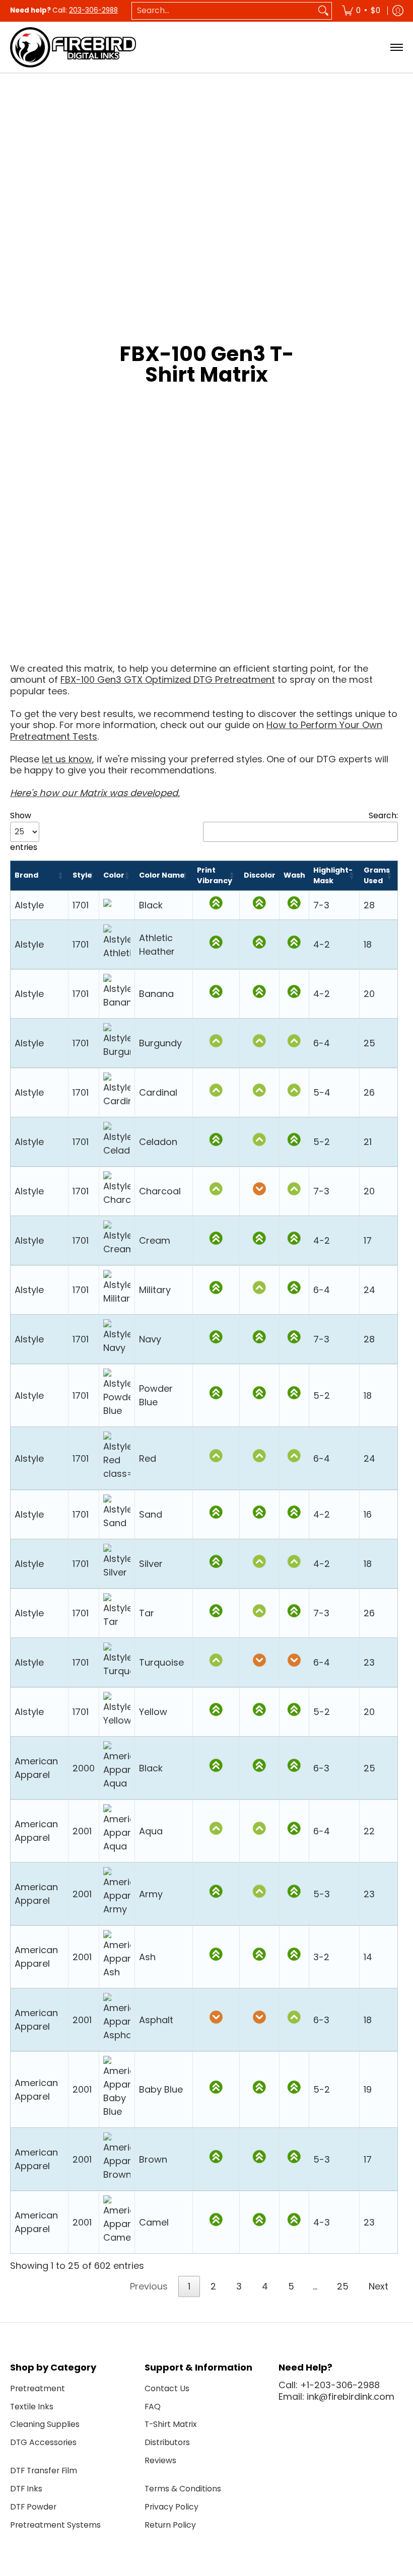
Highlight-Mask (333, 875)
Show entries (24, 832)
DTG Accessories (43, 2442)
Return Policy (170, 2525)
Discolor (260, 875)
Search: (383, 816)
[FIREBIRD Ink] (73, 47)
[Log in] (398, 11)
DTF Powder (33, 2507)
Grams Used (377, 875)
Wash (294, 875)
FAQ (153, 2407)
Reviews (160, 2460)
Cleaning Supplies (45, 2424)
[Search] (323, 11)
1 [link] (189, 2286)
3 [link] (239, 2286)
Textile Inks (32, 2407)
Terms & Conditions (183, 2489)
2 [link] (213, 2286)
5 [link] (291, 2286)
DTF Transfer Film (44, 2471)
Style (82, 875)
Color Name (162, 875)
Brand (26, 875)
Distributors (167, 2442)
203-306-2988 (93, 10)
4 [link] (265, 2286)
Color (114, 875)
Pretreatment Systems (55, 2525)
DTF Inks (26, 2489)
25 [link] (343, 2286)
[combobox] (224, 11)
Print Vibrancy (215, 875)
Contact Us (167, 2388)
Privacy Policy (171, 2507)
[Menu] (396, 47)
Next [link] (378, 2286)
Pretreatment (38, 2388)
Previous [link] (149, 2286)
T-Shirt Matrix (171, 2424)
